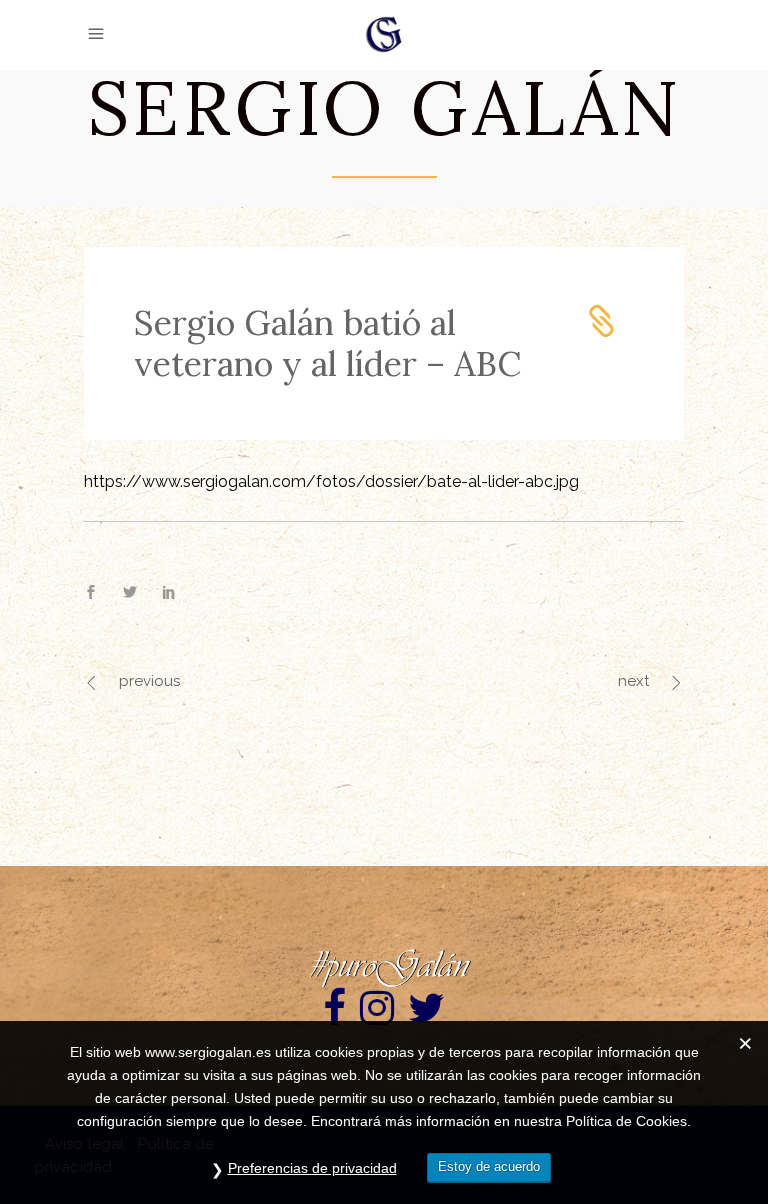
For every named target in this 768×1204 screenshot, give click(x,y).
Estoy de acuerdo (489, 1166)
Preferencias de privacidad (312, 1168)
